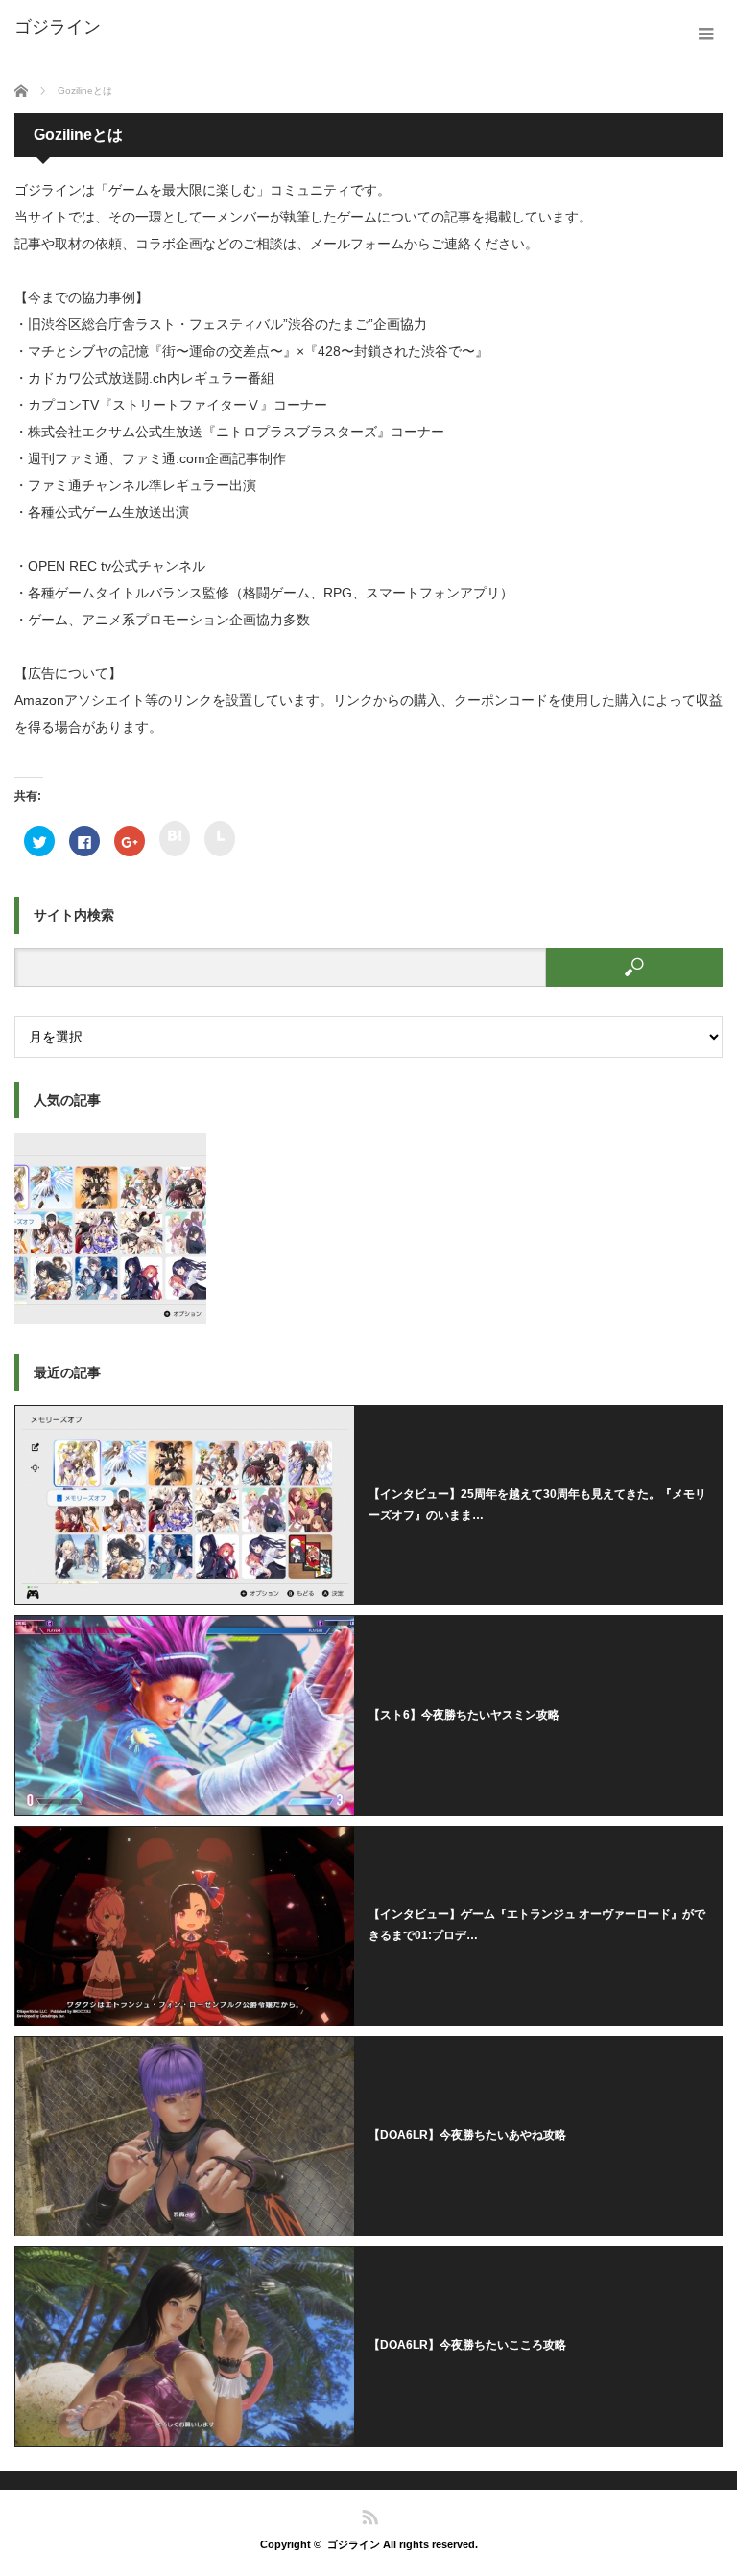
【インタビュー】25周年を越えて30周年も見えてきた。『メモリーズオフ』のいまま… (537, 1505)
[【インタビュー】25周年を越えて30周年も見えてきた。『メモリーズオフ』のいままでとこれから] (110, 1229)
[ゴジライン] (58, 27)
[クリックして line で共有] (220, 839)
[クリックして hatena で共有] (175, 839)
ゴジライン (354, 2544)
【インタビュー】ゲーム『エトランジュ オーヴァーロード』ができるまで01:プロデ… (537, 1925)
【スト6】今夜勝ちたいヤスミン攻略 (464, 1715)
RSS (369, 2516)
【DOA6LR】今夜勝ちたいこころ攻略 (467, 2345)
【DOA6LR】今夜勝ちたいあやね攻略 (467, 2135)
